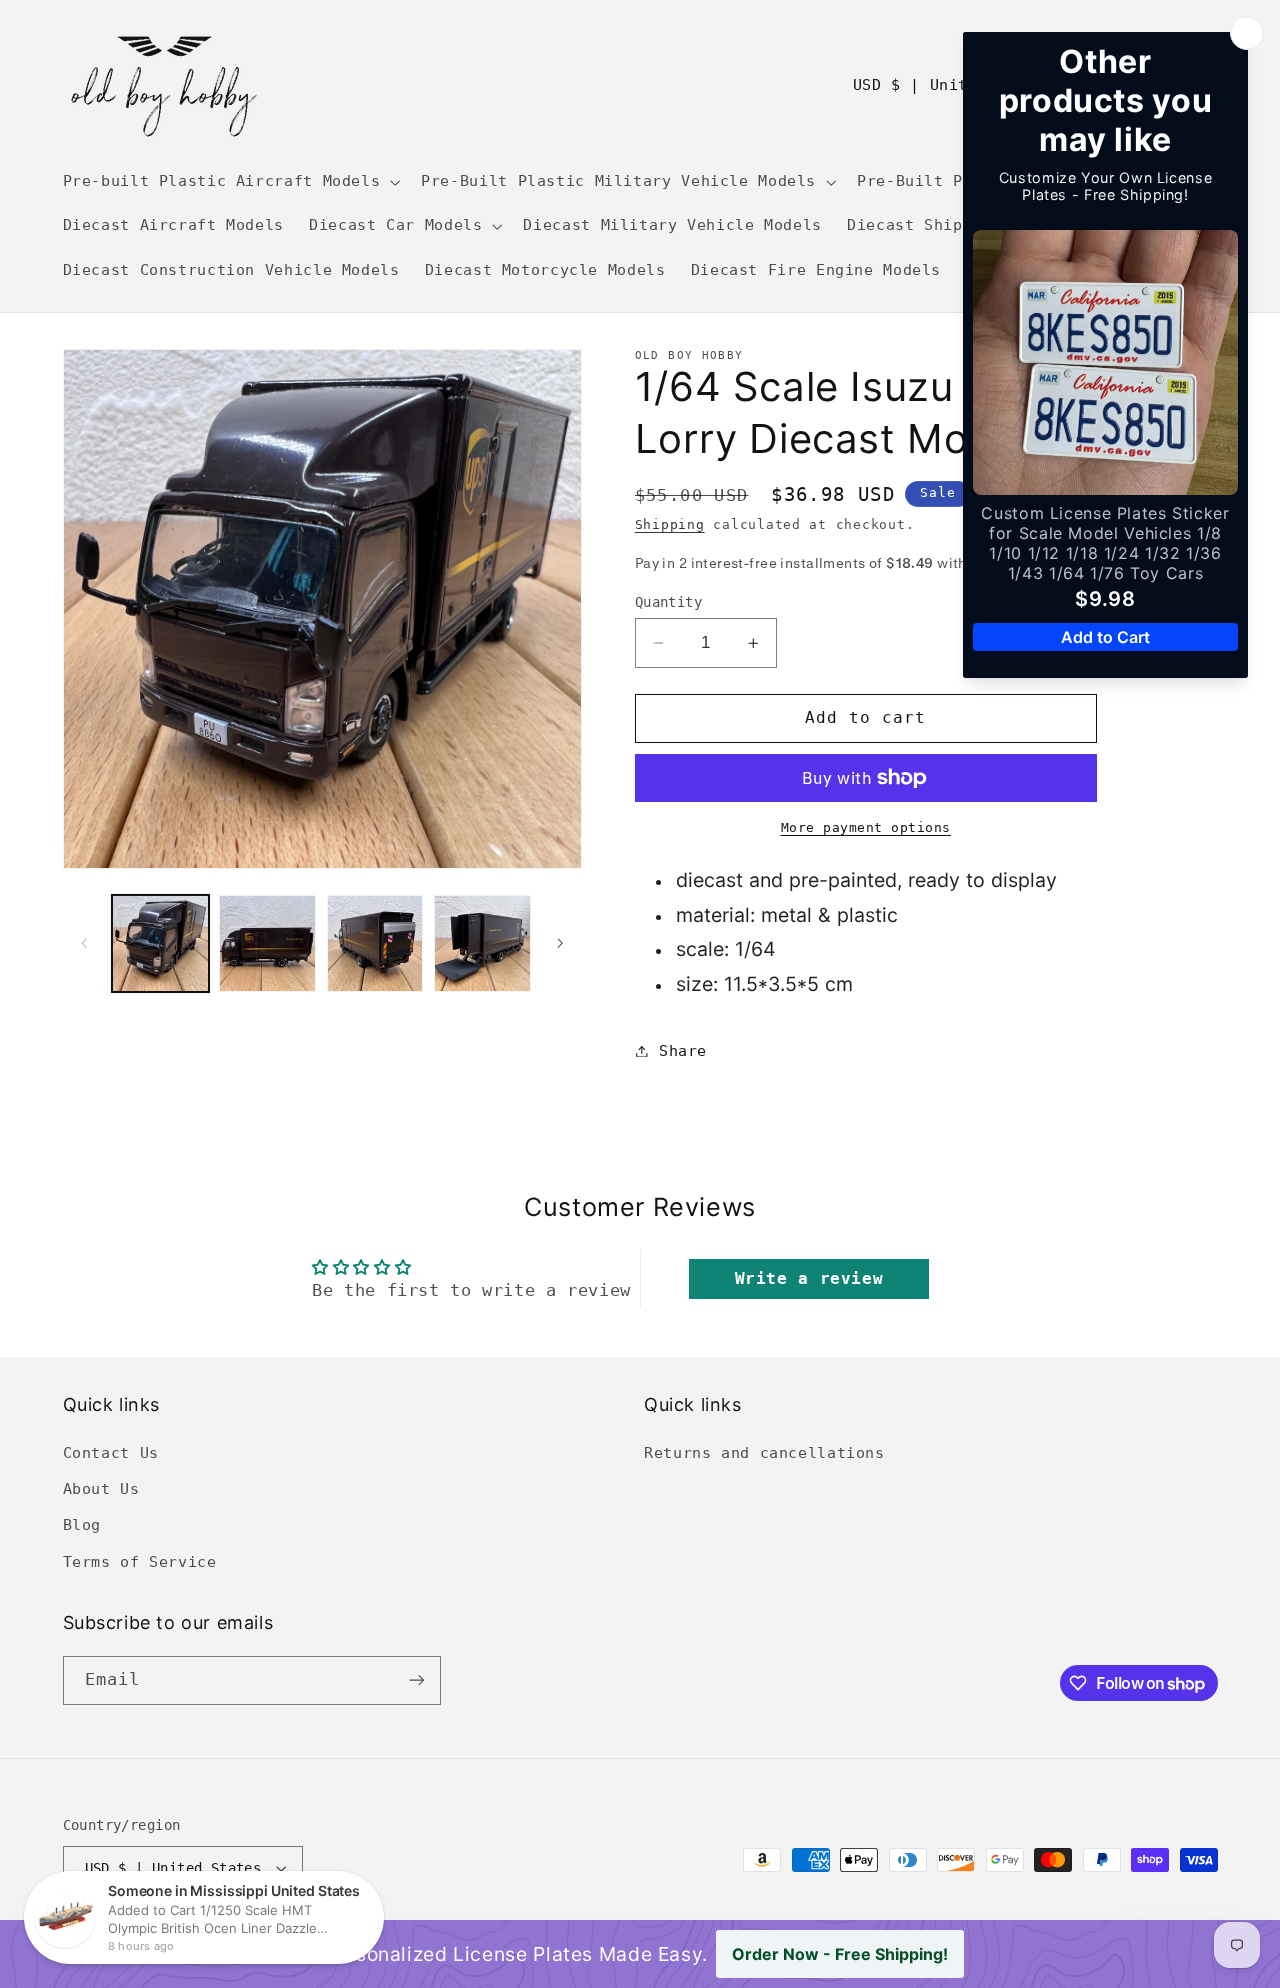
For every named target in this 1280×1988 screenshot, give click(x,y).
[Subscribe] (416, 1680)
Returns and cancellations (764, 1452)
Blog (82, 1524)
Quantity (668, 602)
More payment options (866, 827)
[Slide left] (85, 943)
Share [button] (683, 1050)
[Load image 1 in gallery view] (160, 943)
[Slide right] (560, 943)
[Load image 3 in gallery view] (375, 943)
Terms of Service (140, 1561)
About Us (101, 1488)
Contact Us (111, 1452)
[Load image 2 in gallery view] (267, 943)
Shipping (670, 524)
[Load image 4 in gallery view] (482, 943)
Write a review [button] (809, 1278)
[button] (229, 182)
